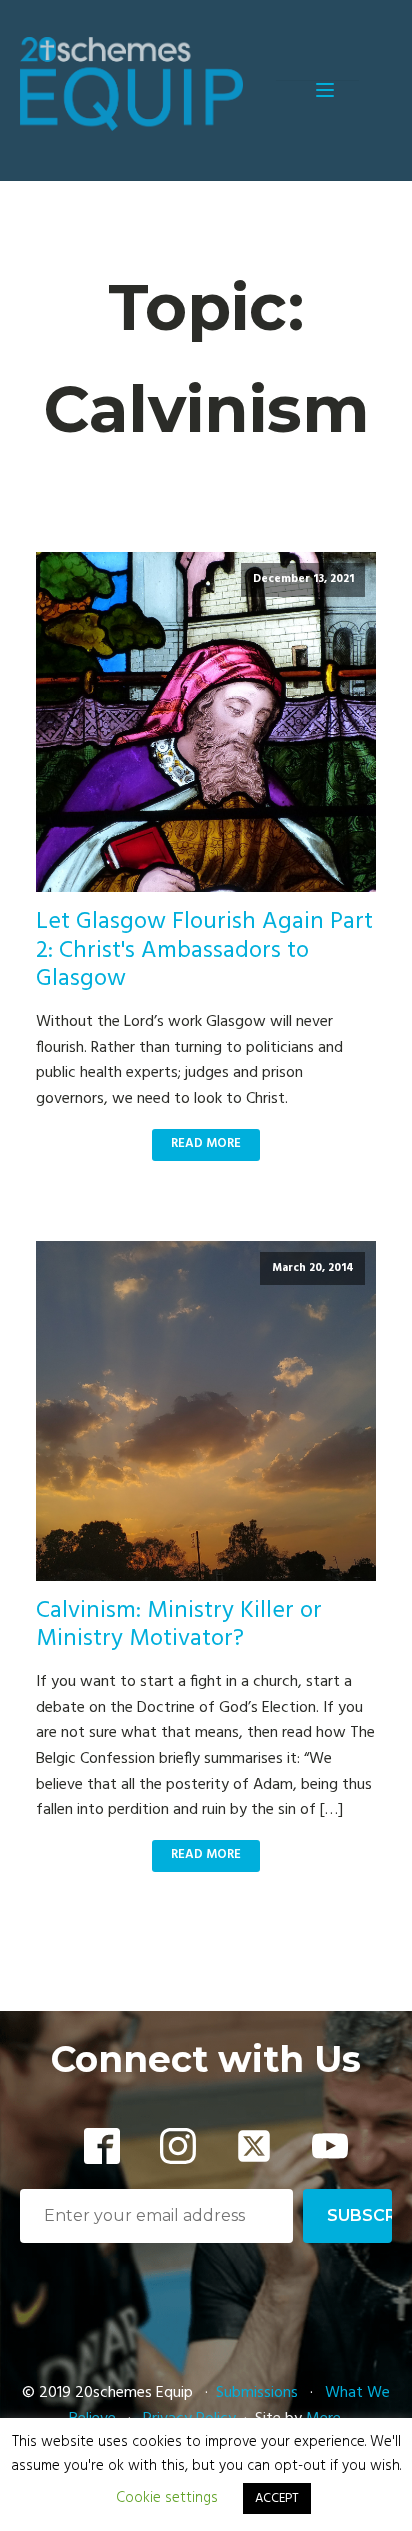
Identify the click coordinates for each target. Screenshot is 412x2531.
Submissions (259, 2393)
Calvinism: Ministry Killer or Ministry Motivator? (179, 1626)
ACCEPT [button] (277, 2498)
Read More (206, 1143)
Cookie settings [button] (167, 2498)
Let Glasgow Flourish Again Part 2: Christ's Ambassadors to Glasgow (204, 951)
